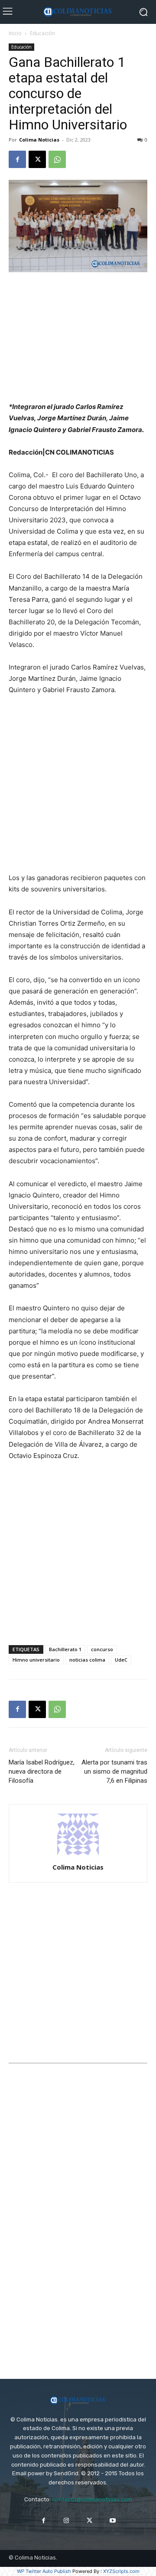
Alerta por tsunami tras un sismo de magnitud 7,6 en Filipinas (114, 1771)
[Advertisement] (78, 338)
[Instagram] (67, 2521)
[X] (37, 159)
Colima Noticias (39, 140)
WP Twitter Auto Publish (44, 2571)
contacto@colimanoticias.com (92, 2499)
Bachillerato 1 (65, 1649)
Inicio (15, 33)
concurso (102, 1649)
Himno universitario (36, 1660)
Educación (42, 33)
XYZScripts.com (121, 2571)
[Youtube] (112, 2521)
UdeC (121, 1660)
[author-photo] (78, 1855)
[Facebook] (17, 159)
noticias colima (87, 1660)
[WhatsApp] (57, 159)
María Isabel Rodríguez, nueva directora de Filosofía (42, 1771)
